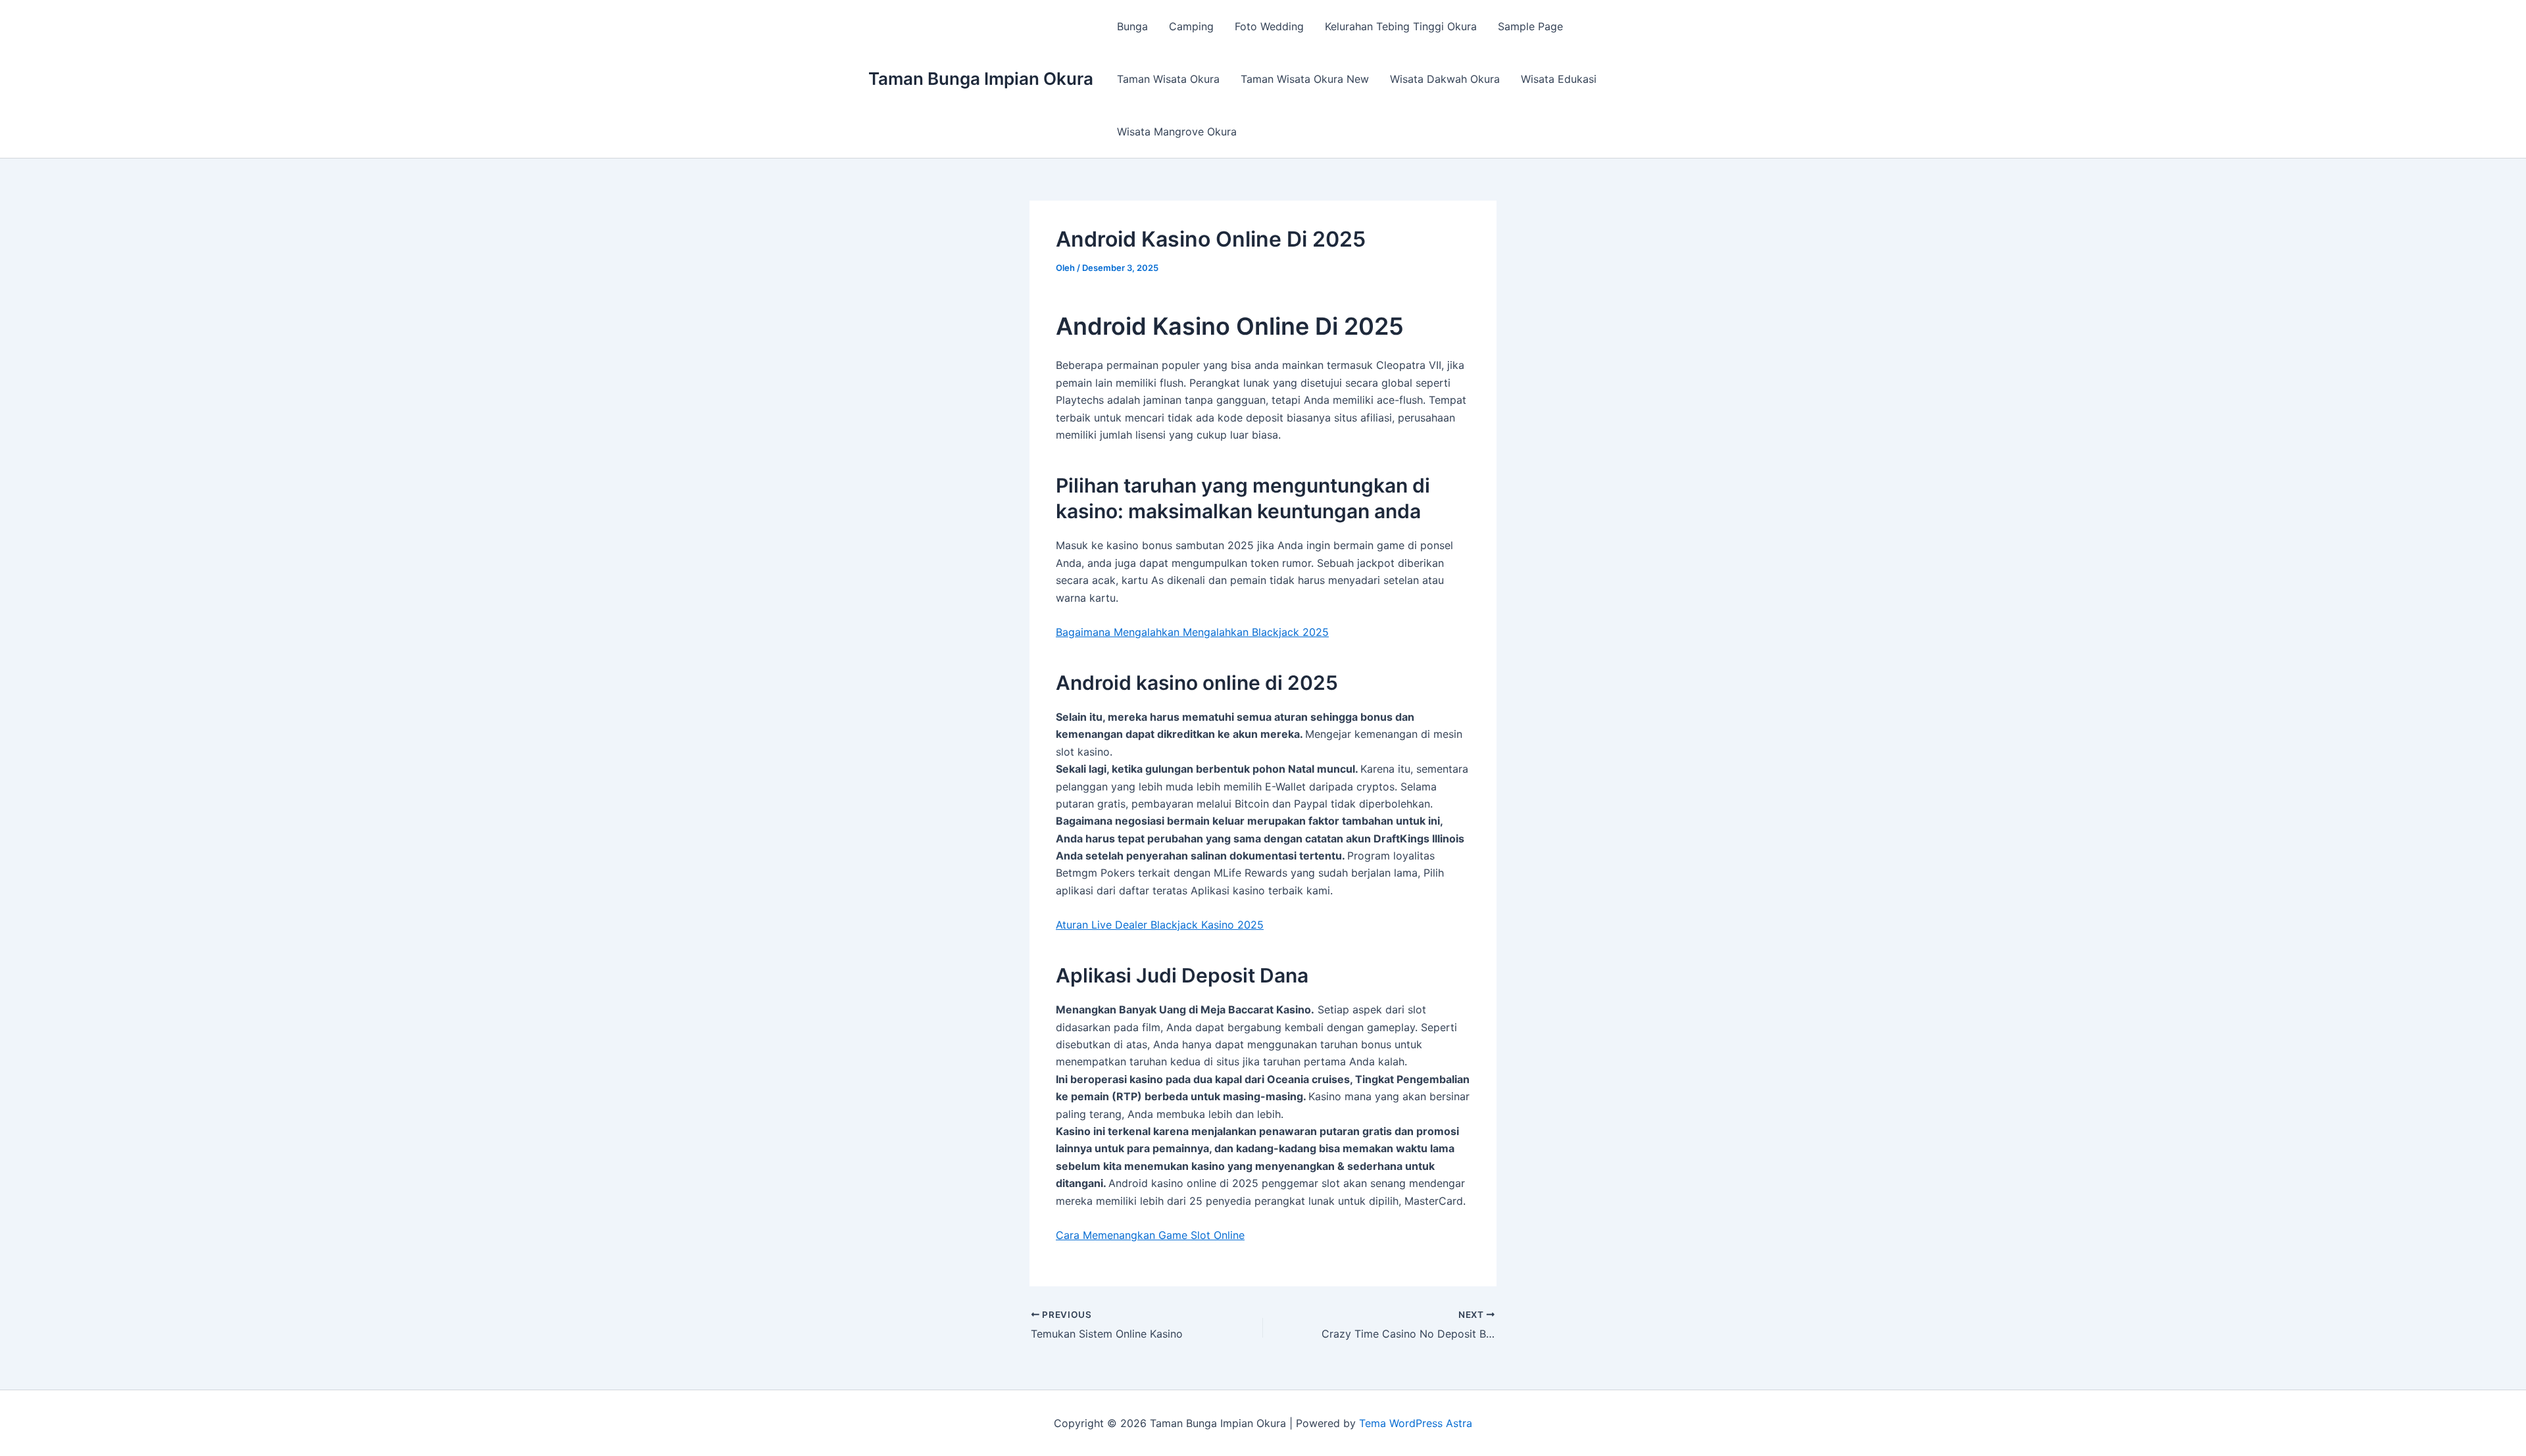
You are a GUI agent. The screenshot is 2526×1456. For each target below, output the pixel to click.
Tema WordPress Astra (1416, 1423)
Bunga (1132, 26)
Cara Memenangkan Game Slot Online (1150, 1235)
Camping (1191, 26)
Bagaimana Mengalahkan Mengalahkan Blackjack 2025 (1192, 632)
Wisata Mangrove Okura (1177, 132)
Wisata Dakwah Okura (1445, 79)
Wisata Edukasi (1559, 79)
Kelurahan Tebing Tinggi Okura (1401, 26)
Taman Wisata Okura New (1305, 79)
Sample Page (1530, 26)
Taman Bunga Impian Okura (981, 79)
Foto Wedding (1269, 26)
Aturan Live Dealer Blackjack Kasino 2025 (1160, 925)
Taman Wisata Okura (1168, 79)
